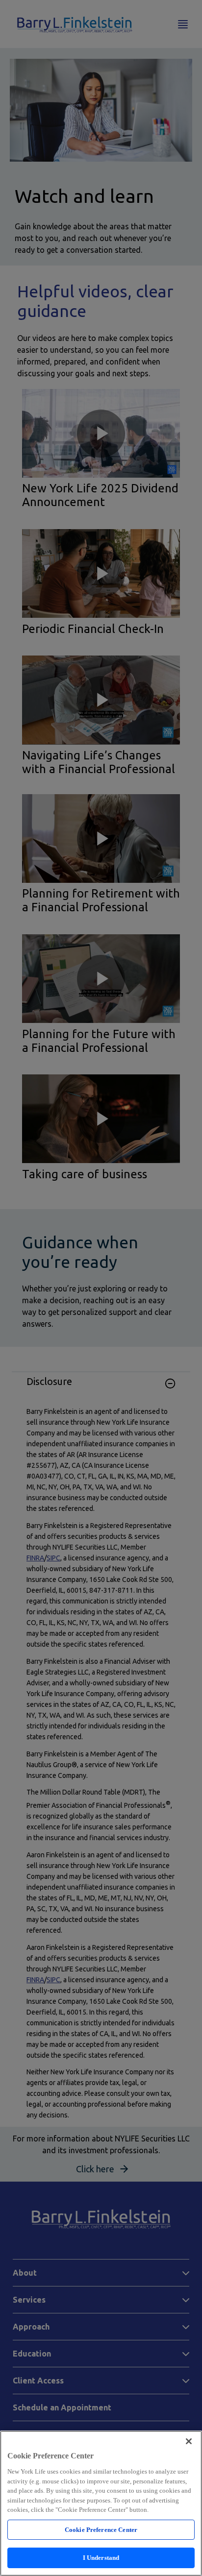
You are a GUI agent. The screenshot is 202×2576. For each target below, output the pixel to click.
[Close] (189, 2441)
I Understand (101, 2558)
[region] (101, 2503)
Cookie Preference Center (101, 2530)
